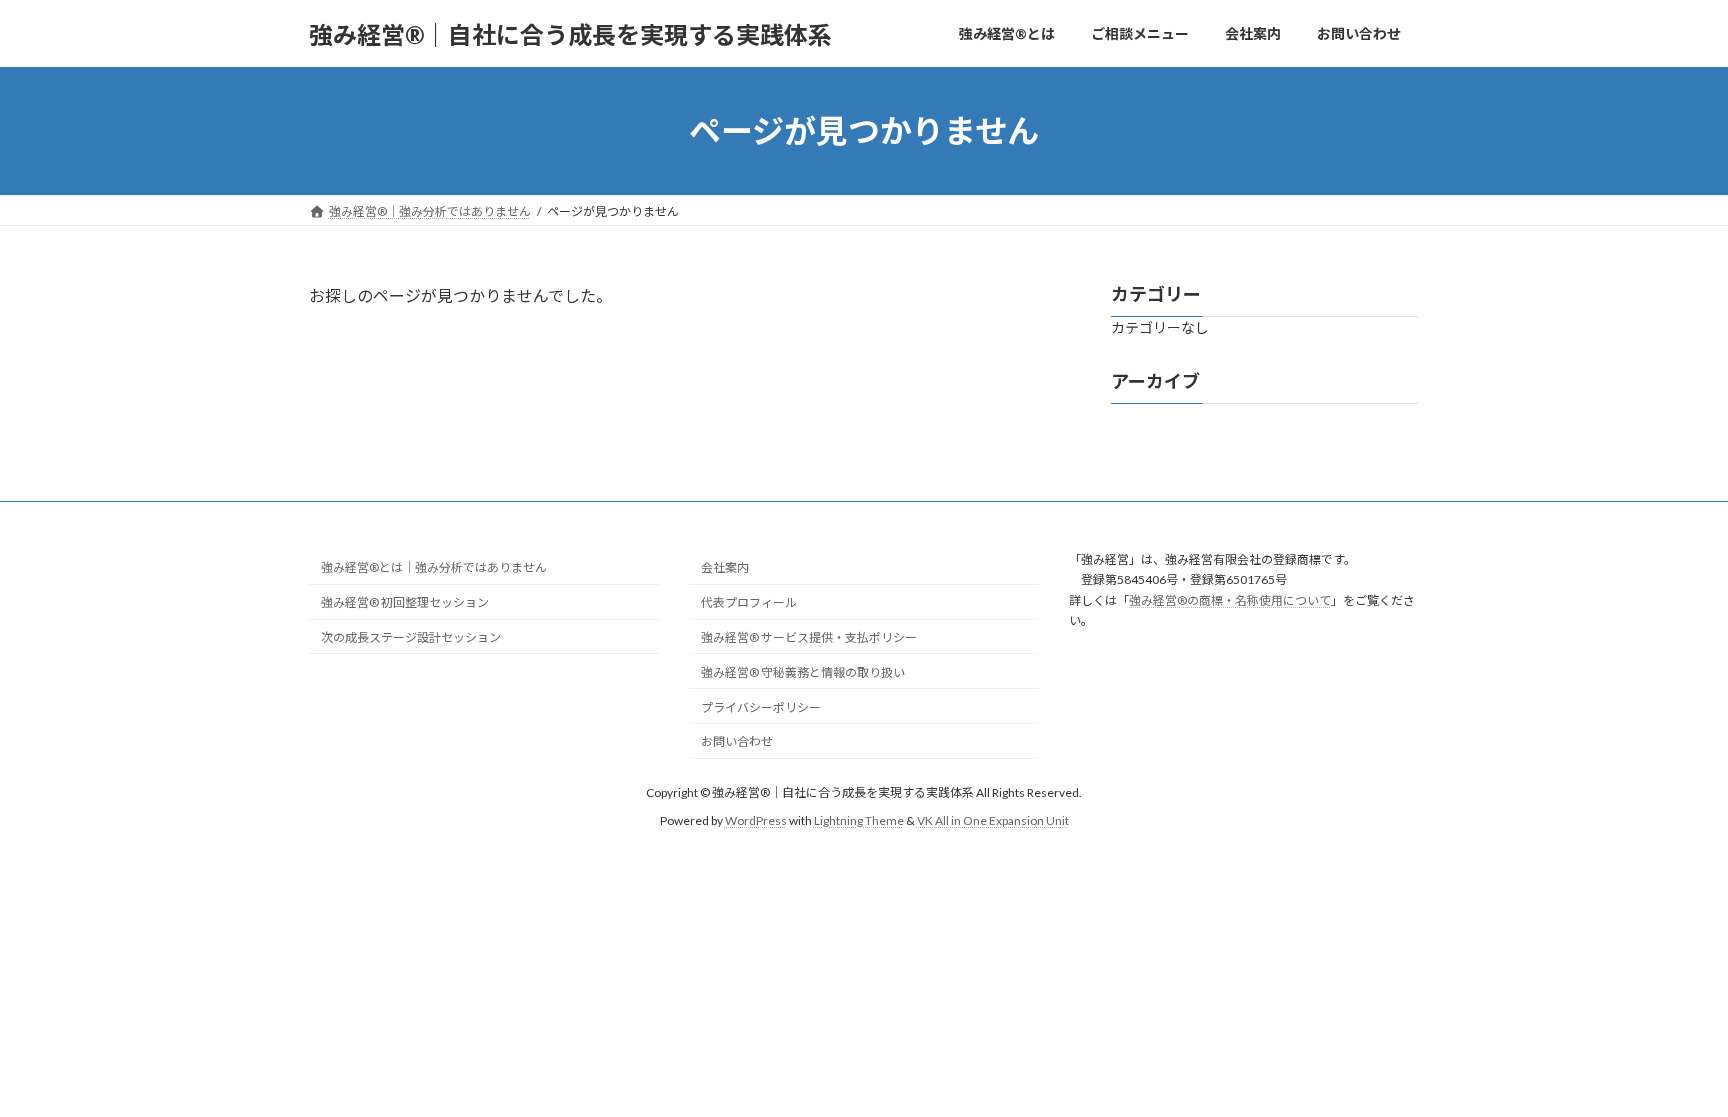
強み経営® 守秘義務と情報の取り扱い (803, 671)
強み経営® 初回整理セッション (405, 602)
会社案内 (725, 567)
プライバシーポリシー (761, 706)
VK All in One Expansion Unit (993, 820)
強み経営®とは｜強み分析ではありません (434, 567)
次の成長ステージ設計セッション (411, 637)
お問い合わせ (737, 741)
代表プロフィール (749, 602)
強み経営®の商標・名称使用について (1230, 599)
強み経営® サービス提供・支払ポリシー (809, 637)
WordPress (756, 820)
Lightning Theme (859, 820)
